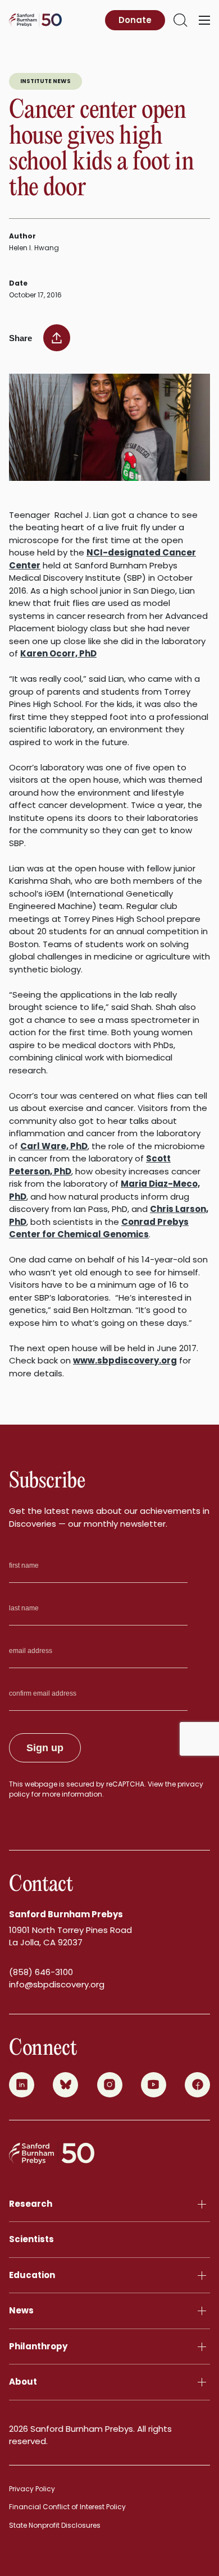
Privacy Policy (32, 2489)
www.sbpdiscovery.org (125, 1360)
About (23, 2382)
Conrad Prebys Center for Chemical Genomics (99, 1228)
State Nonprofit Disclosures (55, 2525)
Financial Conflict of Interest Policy (67, 2507)
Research (31, 2204)
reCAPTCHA (125, 1784)
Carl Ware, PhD (54, 1146)
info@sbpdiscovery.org (57, 1984)
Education (32, 2275)
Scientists (31, 2239)
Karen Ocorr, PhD (58, 653)
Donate (135, 20)
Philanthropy (38, 2346)
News (21, 2310)
